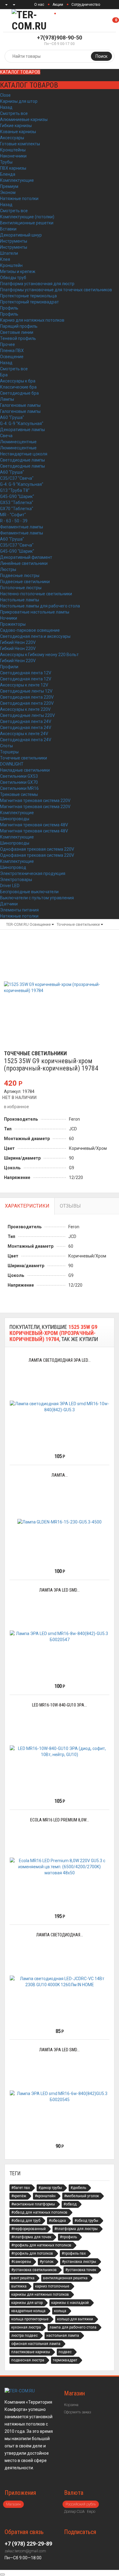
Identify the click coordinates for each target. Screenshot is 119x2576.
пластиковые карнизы (31, 2352)
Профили (9, 667)
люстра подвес (25, 2336)
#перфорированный (29, 2229)
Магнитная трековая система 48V (34, 825)
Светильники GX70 (19, 782)
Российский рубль (81, 2504)
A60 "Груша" (12, 417)
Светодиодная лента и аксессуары (35, 636)
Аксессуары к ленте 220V (25, 709)
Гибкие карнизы (16, 126)
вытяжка (19, 2286)
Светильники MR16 (19, 788)
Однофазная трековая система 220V (37, 849)
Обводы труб (13, 278)
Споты (6, 746)
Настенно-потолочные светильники (36, 594)
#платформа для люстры (76, 2229)
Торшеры (9, 752)
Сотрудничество (86, 5)
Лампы (7, 399)
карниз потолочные (52, 2286)
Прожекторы (13, 624)
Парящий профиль (19, 326)
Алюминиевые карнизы (24, 119)
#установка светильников (34, 2270)
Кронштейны (13, 150)
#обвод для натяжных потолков (39, 2212)
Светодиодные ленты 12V (26, 691)
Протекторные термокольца (28, 296)
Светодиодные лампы (22, 460)
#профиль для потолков (32, 2253)
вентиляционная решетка (65, 2278)
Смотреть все (14, 113)
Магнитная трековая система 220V (35, 800)
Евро (91, 2512)
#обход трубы (86, 2221)
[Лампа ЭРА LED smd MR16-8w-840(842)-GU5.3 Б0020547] (60, 1637)
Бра (4, 375)
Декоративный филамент (26, 557)
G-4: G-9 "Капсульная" (22, 424)
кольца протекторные (30, 2319)
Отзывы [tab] (70, 1206)
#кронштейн (45, 2196)
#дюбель (78, 2188)
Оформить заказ (78, 2412)
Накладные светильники (25, 770)
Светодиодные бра (19, 393)
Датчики (9, 904)
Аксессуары (12, 138)
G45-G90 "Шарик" (17, 496)
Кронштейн (11, 265)
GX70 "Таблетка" (17, 509)
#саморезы (21, 2262)
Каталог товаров (20, 72)
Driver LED (10, 886)
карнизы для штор (27, 2303)
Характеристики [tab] (27, 1206)
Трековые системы (19, 794)
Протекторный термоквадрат (29, 302)
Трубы (6, 162)
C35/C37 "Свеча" (17, 478)
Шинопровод (13, 867)
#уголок (47, 2262)
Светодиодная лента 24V (26, 721)
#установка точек (81, 2270)
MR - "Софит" (13, 515)
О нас (39, 5)
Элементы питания (19, 910)
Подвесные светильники (25, 582)
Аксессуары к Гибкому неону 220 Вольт (39, 655)
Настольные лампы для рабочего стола (40, 606)
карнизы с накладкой (70, 2303)
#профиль (68, 2237)
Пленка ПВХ (12, 351)
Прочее (7, 344)
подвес (65, 2352)
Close (5, 95)
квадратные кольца (28, 2311)
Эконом (8, 192)
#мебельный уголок (81, 2196)
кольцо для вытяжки (75, 2319)
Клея (5, 259)
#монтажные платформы (33, 2204)
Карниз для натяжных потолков (32, 320)
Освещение (12, 357)
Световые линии (17, 332)
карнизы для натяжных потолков (40, 2294)
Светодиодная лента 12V (26, 673)
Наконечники (13, 156)
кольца (60, 2311)
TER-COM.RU (17, 924)
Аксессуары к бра (18, 381)
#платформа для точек (31, 2237)
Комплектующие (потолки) (27, 217)
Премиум (9, 186)
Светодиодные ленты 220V (27, 715)
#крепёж (19, 2196)
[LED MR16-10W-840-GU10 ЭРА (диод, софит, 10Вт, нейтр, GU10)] (60, 1751)
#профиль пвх (74, 2253)
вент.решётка (23, 2278)
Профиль (9, 308)
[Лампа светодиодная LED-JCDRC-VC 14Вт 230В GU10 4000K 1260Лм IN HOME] (60, 1982)
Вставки (8, 229)
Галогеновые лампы (20, 405)
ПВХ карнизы (13, 168)
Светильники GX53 (19, 776)
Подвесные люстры (20, 576)
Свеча (6, 436)
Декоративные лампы (22, 430)
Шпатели (9, 253)
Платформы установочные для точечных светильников (56, 290)
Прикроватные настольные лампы (35, 612)
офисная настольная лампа (36, 2344)
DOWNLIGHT (12, 764)
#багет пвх (21, 2188)
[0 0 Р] (119, 20)
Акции (58, 5)
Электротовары (16, 880)
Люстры (8, 569)
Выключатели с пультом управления (37, 898)
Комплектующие (17, 180)
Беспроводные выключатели (29, 892)
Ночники (9, 618)
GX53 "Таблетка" (17, 503)
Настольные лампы (20, 600)
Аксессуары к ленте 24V (24, 734)
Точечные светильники (23, 758)
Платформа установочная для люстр (37, 284)
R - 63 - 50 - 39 (14, 521)
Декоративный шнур (21, 235)
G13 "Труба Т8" (15, 490)
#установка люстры (79, 2262)
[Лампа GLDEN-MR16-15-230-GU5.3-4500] (60, 1522)
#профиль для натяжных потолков (41, 2245)
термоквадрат (65, 2360)
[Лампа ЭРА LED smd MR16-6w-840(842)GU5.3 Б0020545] (60, 2097)
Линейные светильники (24, 563)
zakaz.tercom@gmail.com (25, 2551)
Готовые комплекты (20, 144)
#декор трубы (50, 2188)
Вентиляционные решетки (27, 223)
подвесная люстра (28, 2360)
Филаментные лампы (22, 527)
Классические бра (18, 387)
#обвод (70, 2204)
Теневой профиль (18, 338)
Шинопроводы (15, 819)
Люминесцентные (18, 442)
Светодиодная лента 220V (27, 697)
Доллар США (74, 2512)
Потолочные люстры (21, 588)
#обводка (57, 2221)
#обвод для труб (26, 2221)
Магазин (13, 2504)
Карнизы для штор (19, 101)
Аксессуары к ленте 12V (24, 685)
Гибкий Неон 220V (18, 642)
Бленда (8, 174)
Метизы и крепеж (18, 271)
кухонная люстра (26, 2327)
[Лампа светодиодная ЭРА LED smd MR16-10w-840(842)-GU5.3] (60, 1407)
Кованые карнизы (18, 132)
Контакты (67, 14)
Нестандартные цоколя (24, 454)
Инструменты (14, 241)
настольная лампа (63, 2336)
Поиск (101, 56)
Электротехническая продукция (33, 873)
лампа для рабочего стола (73, 2327)
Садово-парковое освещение (30, 630)
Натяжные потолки (19, 199)
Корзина (71, 2405)
